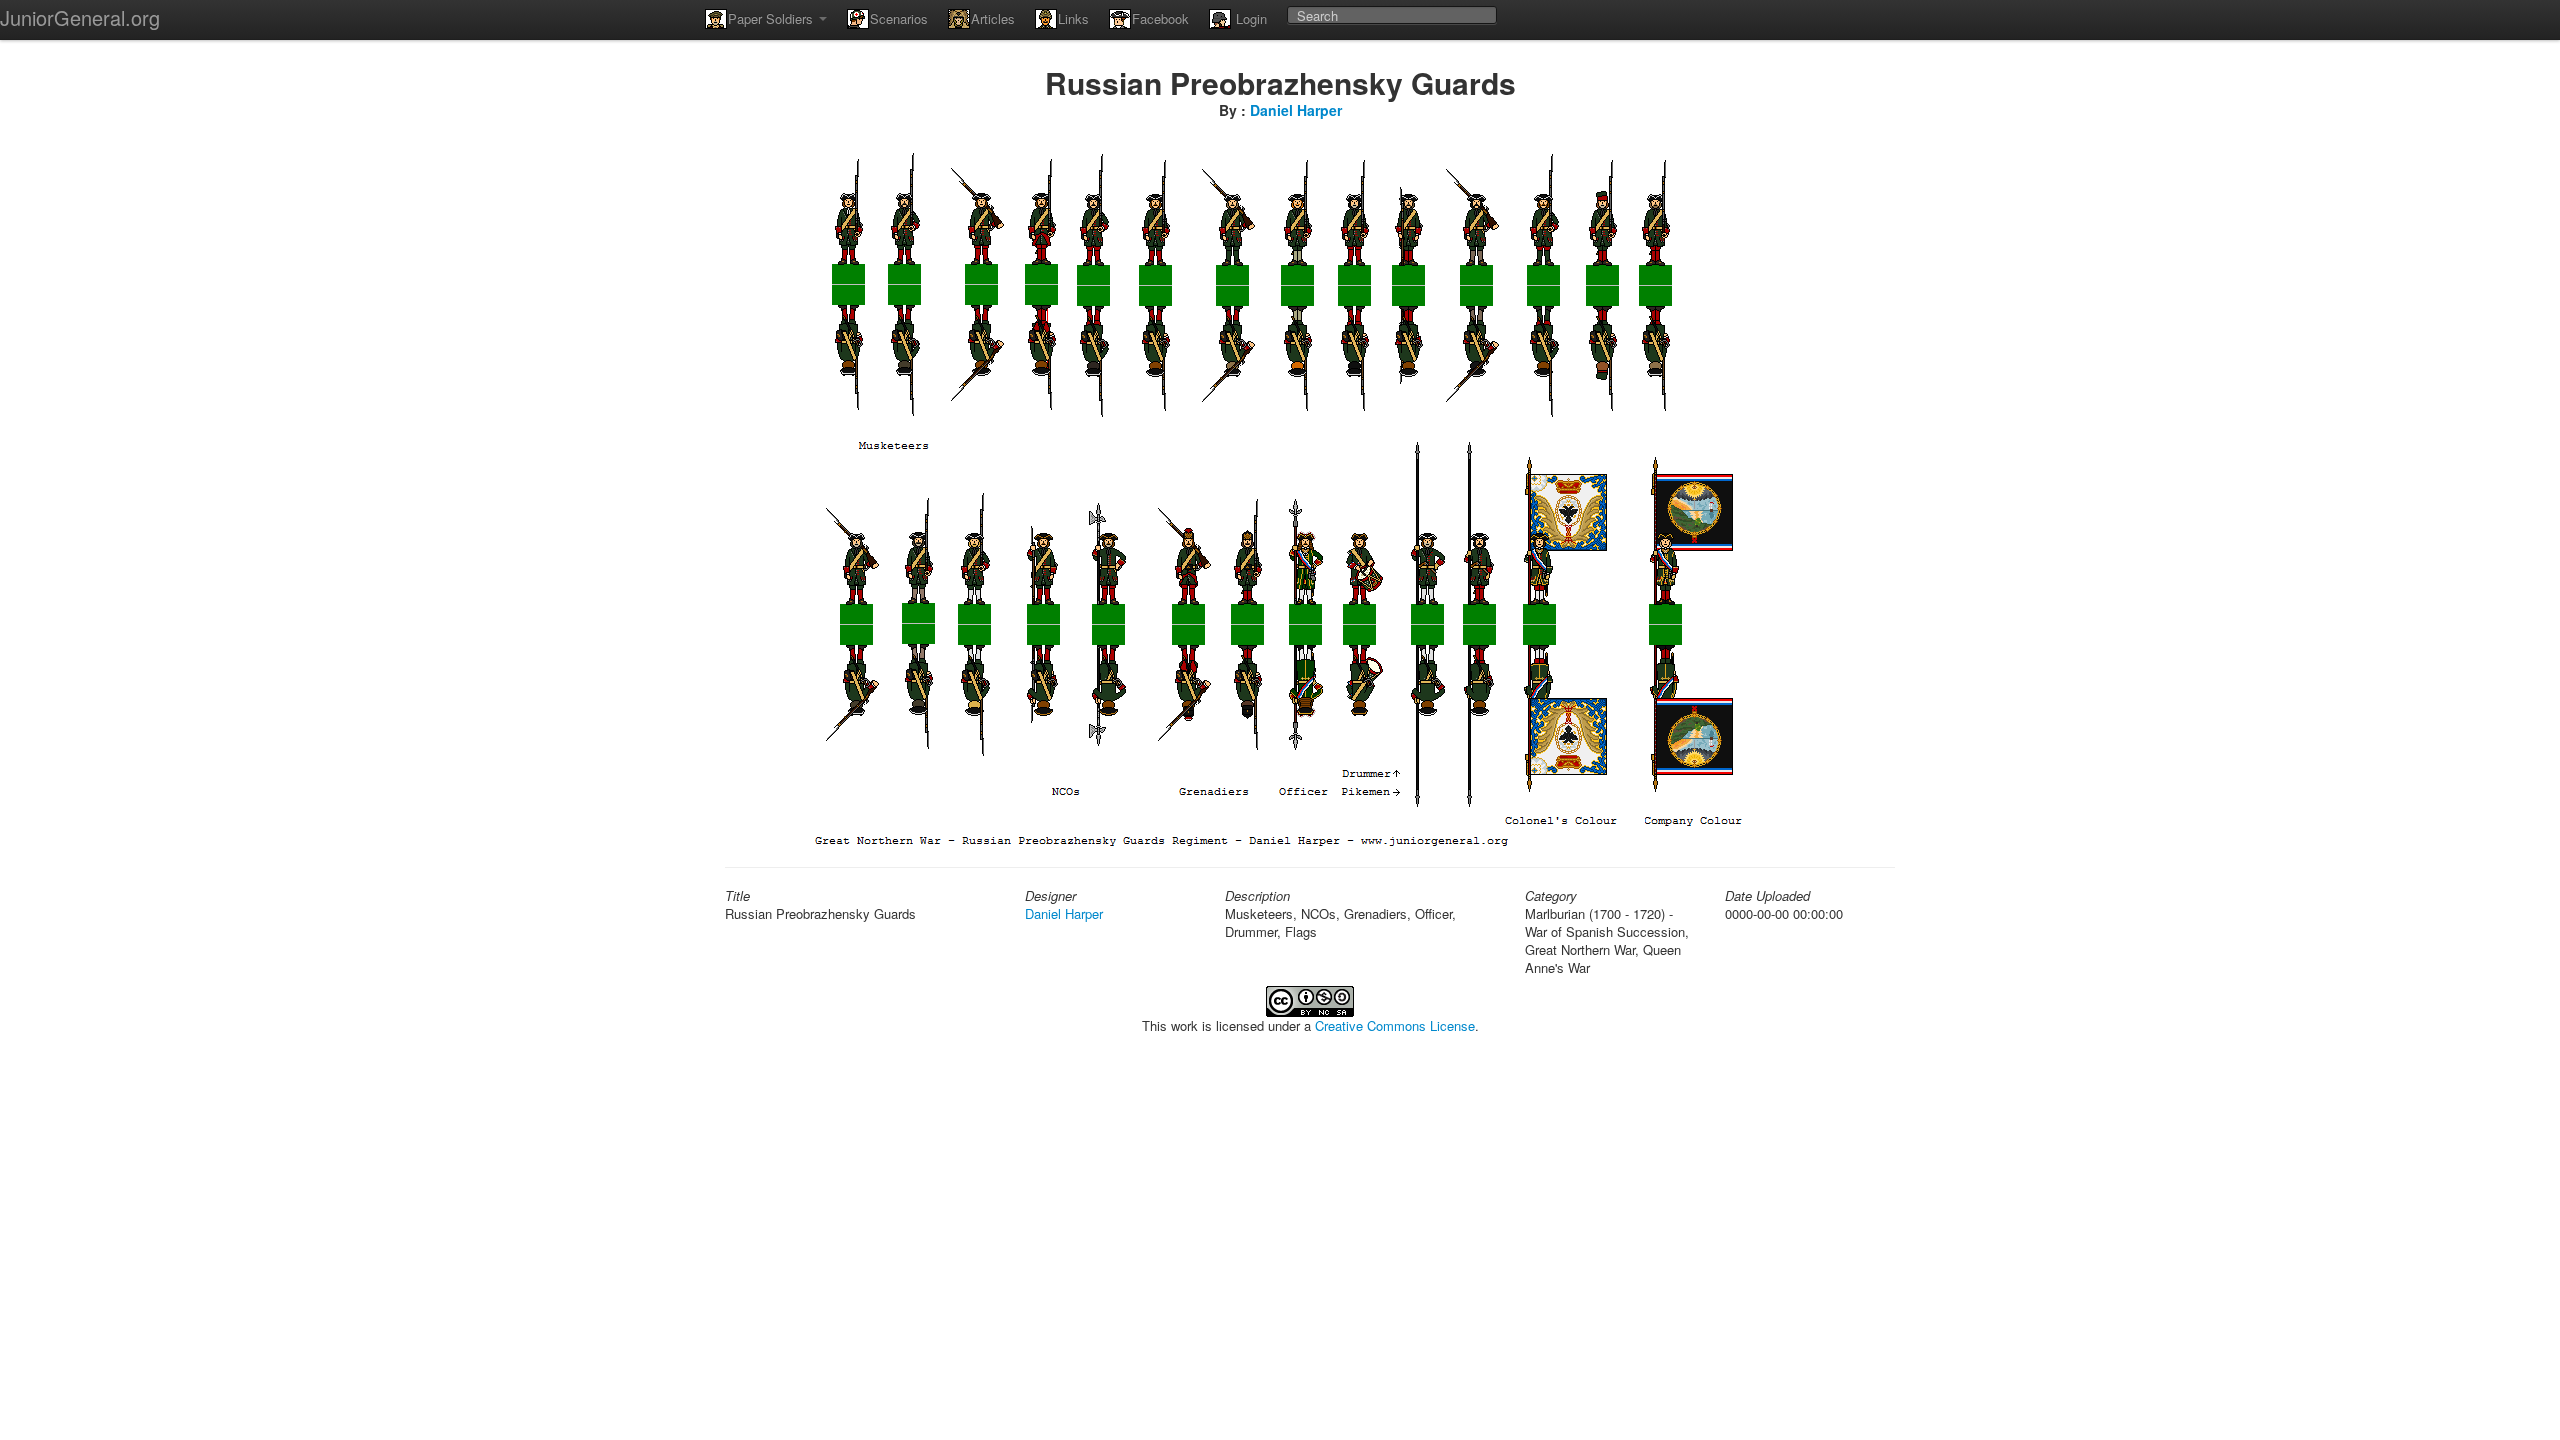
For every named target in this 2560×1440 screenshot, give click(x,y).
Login (1249, 18)
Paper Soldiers (772, 18)
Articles (993, 18)
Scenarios (899, 18)
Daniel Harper (1296, 110)
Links (1073, 18)
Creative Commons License (1395, 1025)
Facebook (1160, 18)
